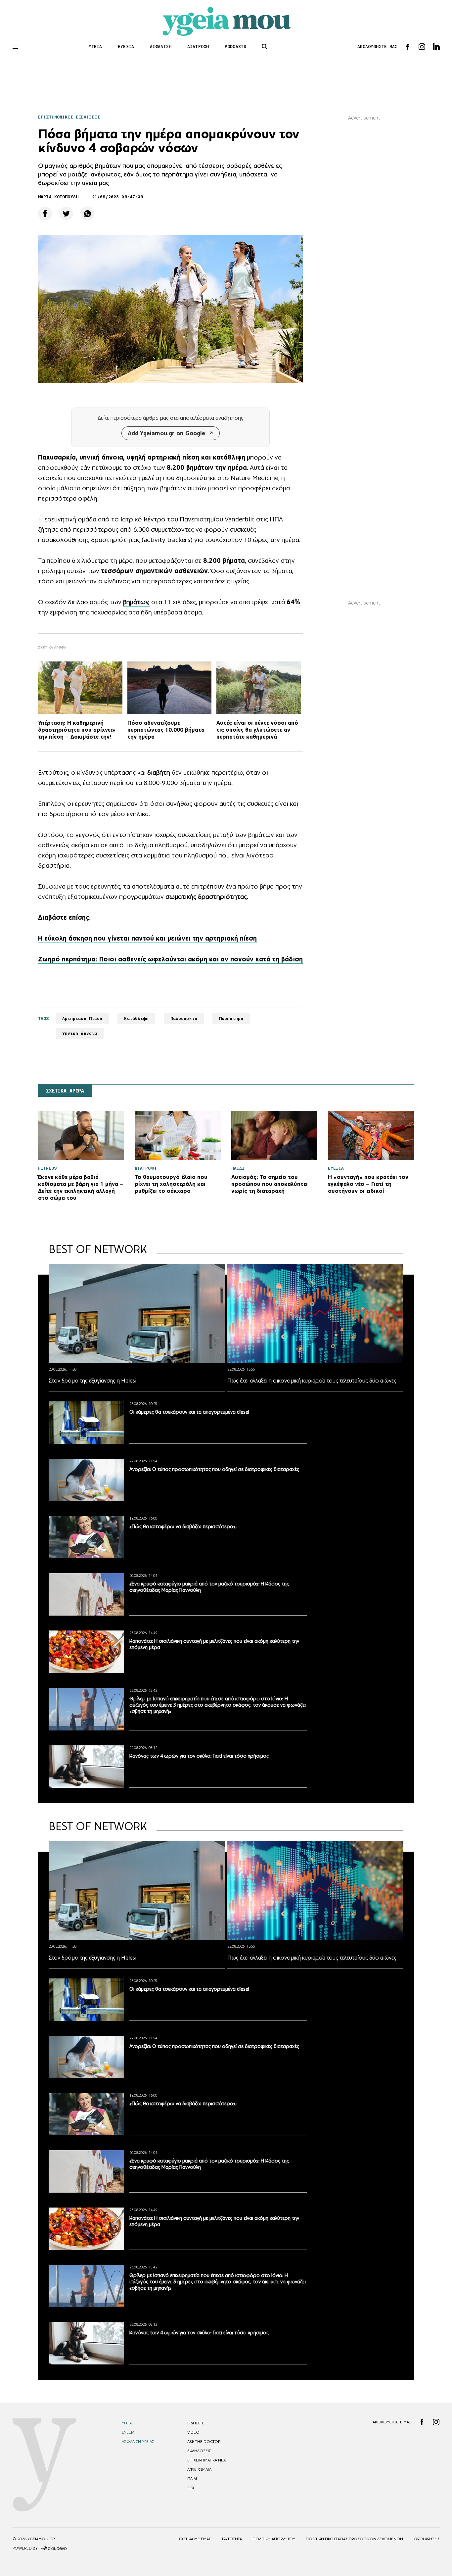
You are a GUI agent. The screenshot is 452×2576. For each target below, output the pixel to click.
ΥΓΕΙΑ (95, 47)
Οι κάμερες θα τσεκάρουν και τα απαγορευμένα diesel (189, 1412)
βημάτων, (136, 602)
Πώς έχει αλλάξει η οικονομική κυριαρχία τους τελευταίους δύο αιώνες (312, 1381)
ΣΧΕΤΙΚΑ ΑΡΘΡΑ (65, 1091)
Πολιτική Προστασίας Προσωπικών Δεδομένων (354, 2539)
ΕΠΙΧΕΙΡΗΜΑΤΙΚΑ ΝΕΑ (206, 2460)
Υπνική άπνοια (80, 1033)
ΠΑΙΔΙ (192, 2479)
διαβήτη (159, 772)
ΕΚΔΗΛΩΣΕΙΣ (199, 2451)
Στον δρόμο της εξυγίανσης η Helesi (92, 1381)
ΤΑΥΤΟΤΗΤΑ (232, 2539)
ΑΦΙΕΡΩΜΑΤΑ (199, 2469)
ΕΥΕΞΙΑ (126, 47)
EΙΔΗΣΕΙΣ (196, 2423)
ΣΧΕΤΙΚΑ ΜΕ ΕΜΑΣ (195, 2539)
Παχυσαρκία (184, 1019)
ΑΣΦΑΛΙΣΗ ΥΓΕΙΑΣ (138, 2442)
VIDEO (193, 2432)
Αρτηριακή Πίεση (82, 1019)
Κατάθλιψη (136, 1019)
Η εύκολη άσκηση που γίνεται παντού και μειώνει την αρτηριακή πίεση (147, 938)
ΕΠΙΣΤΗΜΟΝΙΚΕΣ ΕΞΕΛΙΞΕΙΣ (69, 117)
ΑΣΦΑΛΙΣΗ (161, 47)
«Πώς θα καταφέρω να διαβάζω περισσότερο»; (183, 1526)
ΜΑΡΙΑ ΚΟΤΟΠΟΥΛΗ (58, 197)
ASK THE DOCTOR (204, 2442)
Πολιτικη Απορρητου (274, 2539)
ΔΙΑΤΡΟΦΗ (198, 47)
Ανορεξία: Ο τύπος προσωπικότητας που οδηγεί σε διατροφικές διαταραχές (214, 1469)
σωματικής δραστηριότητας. (207, 897)
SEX (191, 2488)
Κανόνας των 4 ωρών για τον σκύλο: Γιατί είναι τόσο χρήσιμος (199, 1756)
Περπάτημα (231, 1019)
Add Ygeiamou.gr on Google (166, 433)
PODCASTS (235, 47)
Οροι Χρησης (427, 2539)
